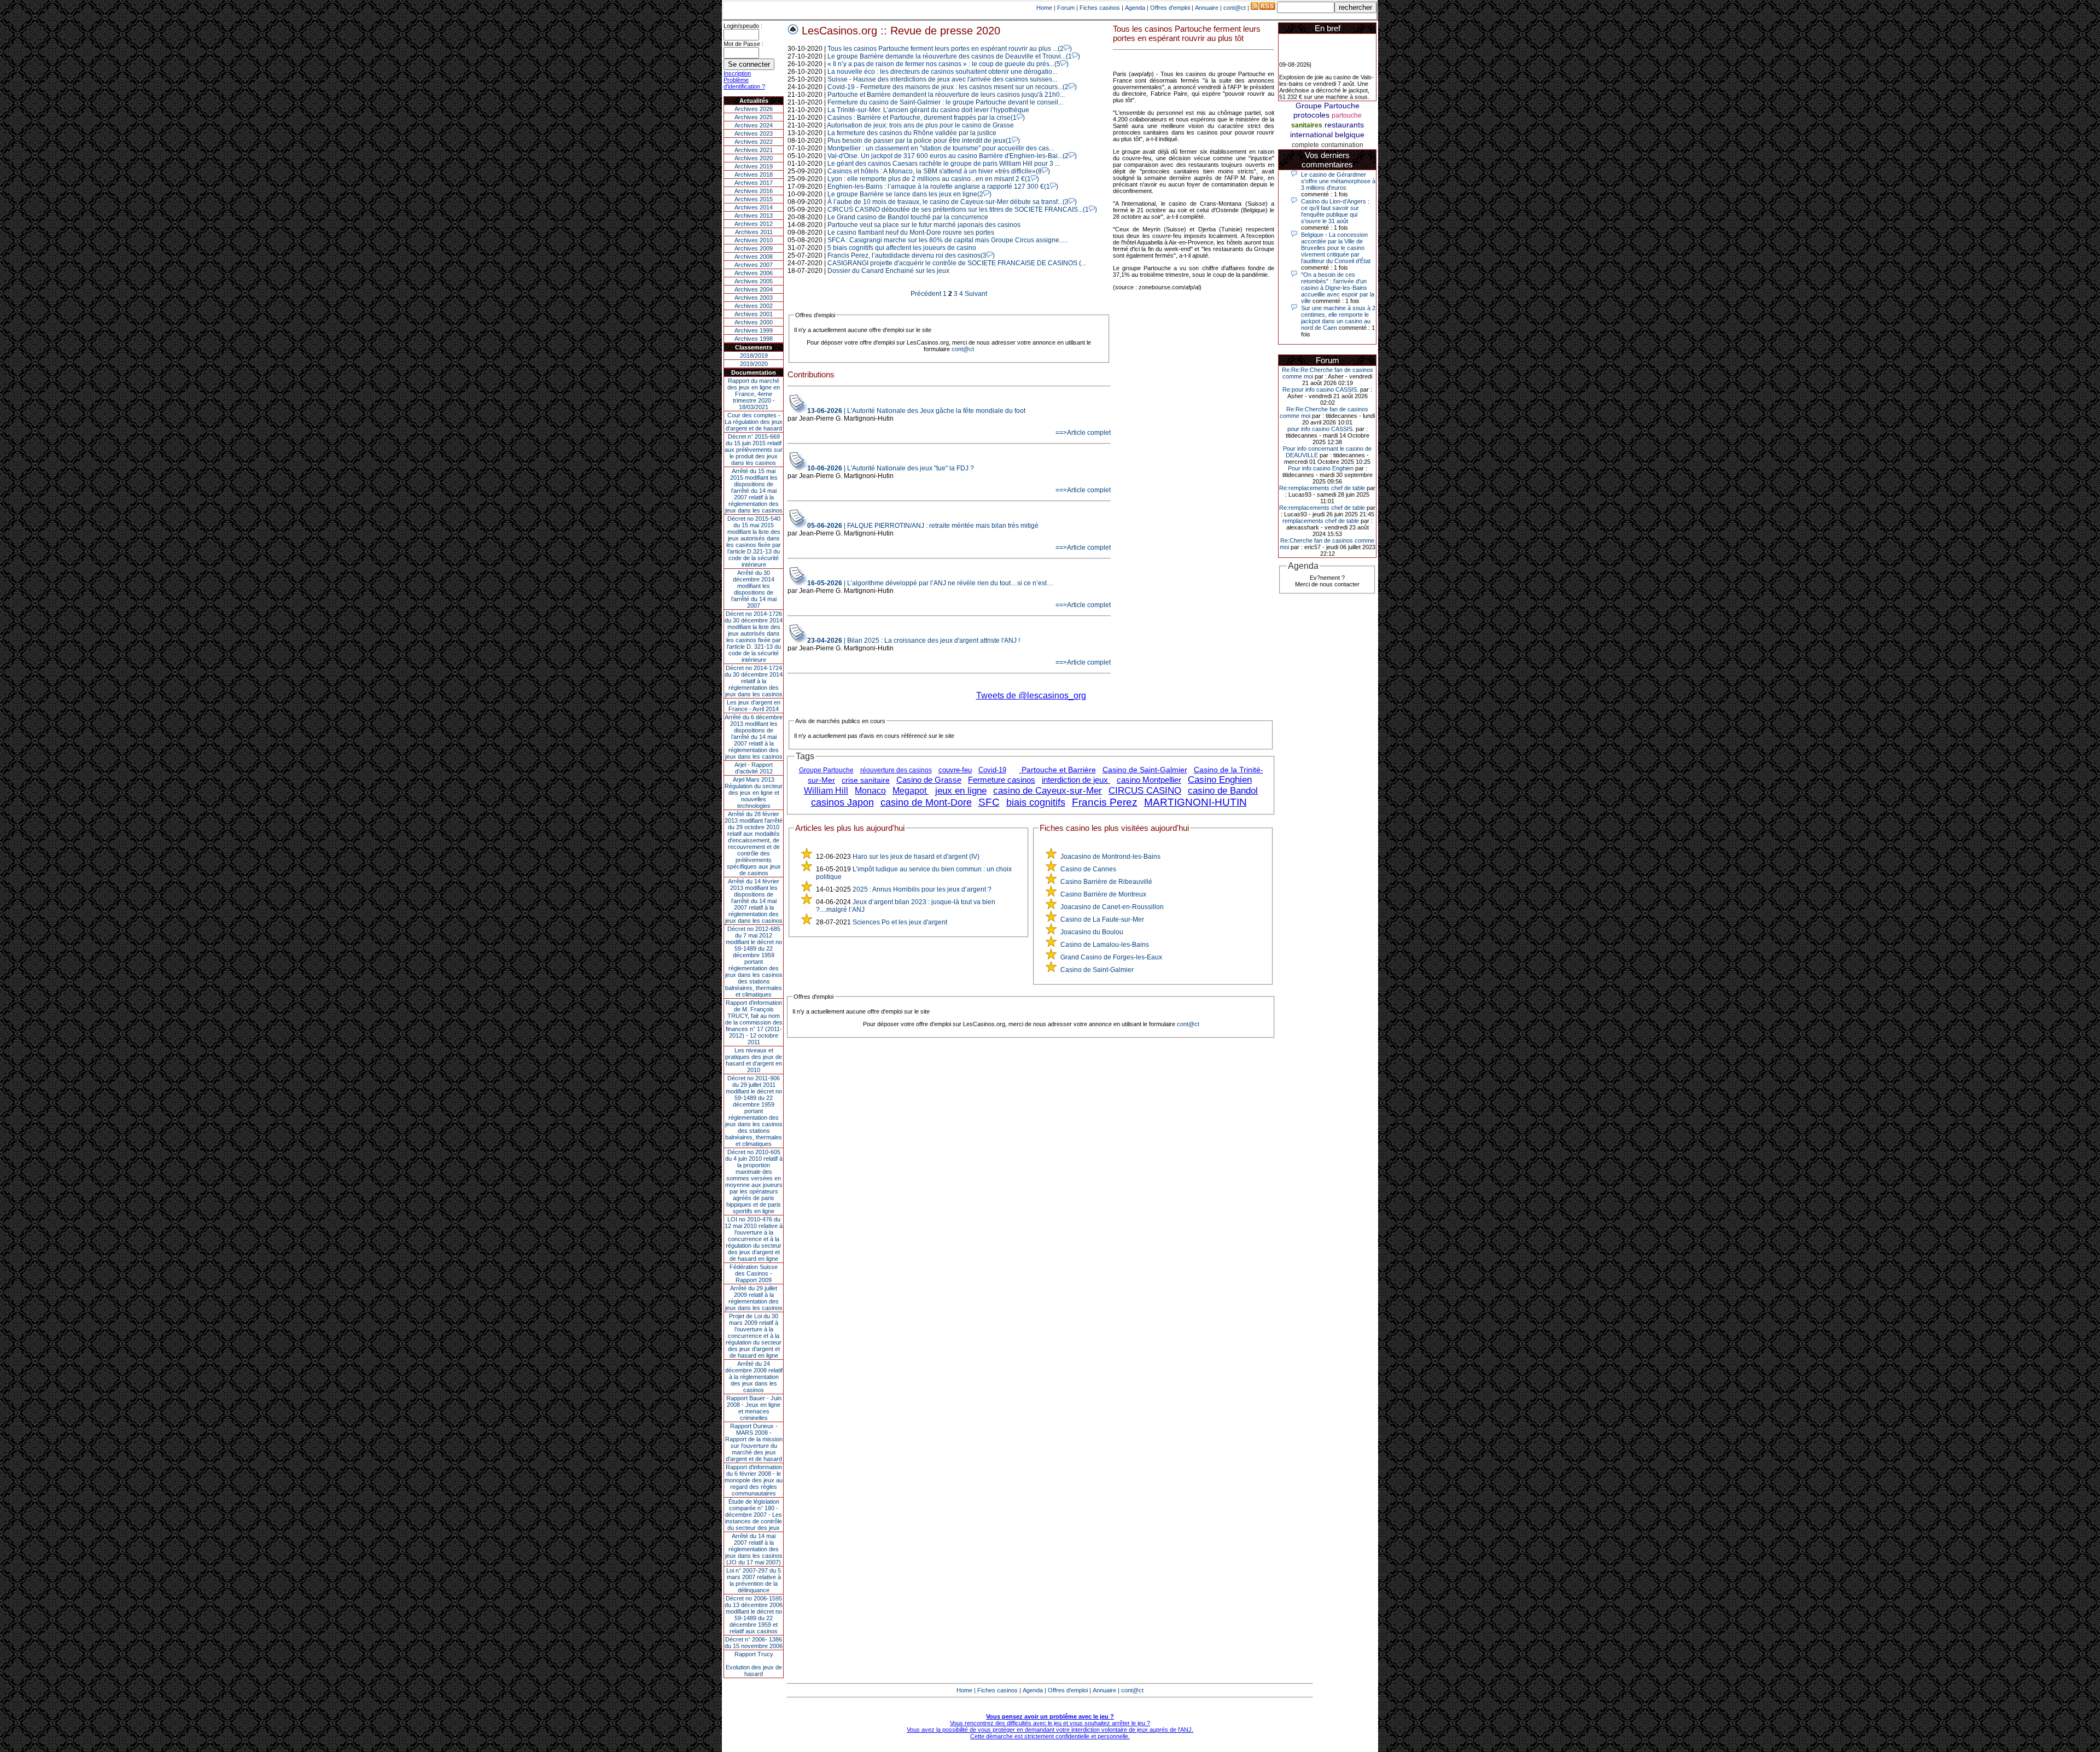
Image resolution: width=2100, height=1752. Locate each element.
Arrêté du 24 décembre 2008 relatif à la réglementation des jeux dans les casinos (754, 1377)
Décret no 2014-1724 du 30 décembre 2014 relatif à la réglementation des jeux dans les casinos (754, 681)
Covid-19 (992, 770)
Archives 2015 (754, 199)
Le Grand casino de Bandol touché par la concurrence (908, 217)
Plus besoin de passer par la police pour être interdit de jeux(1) (924, 141)
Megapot (911, 791)
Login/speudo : (743, 26)
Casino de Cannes (1088, 869)
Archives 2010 (754, 240)
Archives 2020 (754, 158)
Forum (1066, 8)
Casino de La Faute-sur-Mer (1102, 919)
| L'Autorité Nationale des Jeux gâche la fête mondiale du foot (916, 411)
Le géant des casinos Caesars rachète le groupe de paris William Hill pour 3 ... (944, 164)
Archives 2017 (754, 183)
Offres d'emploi (1170, 8)
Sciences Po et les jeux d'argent (900, 922)
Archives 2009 (754, 248)
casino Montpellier (1149, 780)
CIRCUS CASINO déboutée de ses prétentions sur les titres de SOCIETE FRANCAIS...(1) (962, 209)
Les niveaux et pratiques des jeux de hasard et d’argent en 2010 (754, 1060)
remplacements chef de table (1321, 521)
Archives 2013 (754, 216)
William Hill (826, 791)
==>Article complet (1083, 433)
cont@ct (1235, 8)
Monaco (870, 791)
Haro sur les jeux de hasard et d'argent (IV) (916, 857)
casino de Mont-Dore (926, 802)
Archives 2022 (754, 142)
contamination (1342, 145)
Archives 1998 (754, 339)
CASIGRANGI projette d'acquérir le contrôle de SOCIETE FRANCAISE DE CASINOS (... (957, 263)
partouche (1347, 115)
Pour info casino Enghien (1321, 468)
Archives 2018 (754, 174)
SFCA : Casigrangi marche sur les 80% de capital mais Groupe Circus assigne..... (947, 240)
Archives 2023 (754, 133)
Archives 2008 (754, 257)
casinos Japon (842, 802)
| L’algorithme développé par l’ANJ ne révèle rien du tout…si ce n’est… (930, 583)
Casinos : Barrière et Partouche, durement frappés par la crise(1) (926, 118)
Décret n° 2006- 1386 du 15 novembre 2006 (754, 1643)
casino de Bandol (1223, 791)
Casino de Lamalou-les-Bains (1105, 945)
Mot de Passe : (743, 44)
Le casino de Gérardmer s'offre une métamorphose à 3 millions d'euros (1338, 181)
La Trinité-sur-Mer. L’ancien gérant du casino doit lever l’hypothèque (928, 110)
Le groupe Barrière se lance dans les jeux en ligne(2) (909, 194)
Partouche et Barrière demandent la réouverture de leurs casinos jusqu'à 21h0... (946, 95)
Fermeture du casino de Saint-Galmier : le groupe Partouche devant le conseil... (945, 102)
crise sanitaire (866, 780)
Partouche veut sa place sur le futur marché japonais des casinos (924, 225)
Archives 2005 (754, 281)
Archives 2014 (754, 207)
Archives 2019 (754, 166)
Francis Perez (1105, 802)
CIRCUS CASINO (1145, 791)
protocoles (1311, 115)
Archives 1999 (754, 330)
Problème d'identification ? (744, 83)
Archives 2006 (754, 273)
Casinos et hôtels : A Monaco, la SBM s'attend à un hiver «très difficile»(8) (939, 171)
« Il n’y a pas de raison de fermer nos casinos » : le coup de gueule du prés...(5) (948, 64)
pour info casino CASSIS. (1321, 429)
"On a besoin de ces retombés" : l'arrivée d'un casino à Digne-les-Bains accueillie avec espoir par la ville (1338, 288)
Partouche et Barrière (1058, 770)
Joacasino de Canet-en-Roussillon (1112, 907)
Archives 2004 (754, 289)
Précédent (926, 294)
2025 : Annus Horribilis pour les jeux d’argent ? (922, 889)
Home (1044, 8)
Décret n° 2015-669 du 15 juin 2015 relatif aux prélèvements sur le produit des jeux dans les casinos (754, 450)
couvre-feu (955, 770)
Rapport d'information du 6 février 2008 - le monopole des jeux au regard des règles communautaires (754, 1480)
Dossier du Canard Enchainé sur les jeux (888, 271)
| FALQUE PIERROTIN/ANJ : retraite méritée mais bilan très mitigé (923, 526)
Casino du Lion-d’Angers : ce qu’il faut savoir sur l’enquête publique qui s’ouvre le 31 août (1335, 211)
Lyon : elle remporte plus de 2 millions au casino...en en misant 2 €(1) (933, 179)
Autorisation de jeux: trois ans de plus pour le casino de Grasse (920, 125)
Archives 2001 (754, 314)
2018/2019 (754, 356)
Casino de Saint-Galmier (1145, 770)
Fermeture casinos (1002, 780)
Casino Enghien (1220, 780)
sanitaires (1307, 125)
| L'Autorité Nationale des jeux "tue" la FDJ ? (891, 468)
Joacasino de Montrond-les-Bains (1110, 857)
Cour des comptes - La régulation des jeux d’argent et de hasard (754, 422)
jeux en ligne (961, 791)
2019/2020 (754, 364)
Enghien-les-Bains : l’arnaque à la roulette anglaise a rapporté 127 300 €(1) (943, 187)
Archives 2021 (754, 150)
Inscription (737, 73)
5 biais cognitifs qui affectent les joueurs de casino (902, 248)
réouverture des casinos (896, 770)
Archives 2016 (754, 191)
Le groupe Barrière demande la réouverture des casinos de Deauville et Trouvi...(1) (954, 56)
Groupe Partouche (826, 770)
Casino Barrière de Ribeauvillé (1106, 882)
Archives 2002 (754, 306)
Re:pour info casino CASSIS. (1320, 389)
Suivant (976, 294)
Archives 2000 (754, 322)
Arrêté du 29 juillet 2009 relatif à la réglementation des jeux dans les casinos (754, 1298)
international (1311, 135)
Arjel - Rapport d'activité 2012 (754, 768)
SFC (989, 802)
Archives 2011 (754, 232)
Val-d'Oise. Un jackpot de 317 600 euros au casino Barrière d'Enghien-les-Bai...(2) (952, 156)
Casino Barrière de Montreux (1103, 894)
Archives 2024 (754, 125)
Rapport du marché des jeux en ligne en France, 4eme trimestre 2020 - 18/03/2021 (754, 394)
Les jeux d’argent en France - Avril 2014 (754, 706)
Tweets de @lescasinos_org (1031, 695)
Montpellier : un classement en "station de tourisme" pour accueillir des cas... (941, 148)
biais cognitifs (1036, 802)
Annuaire (1207, 8)
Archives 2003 (754, 298)
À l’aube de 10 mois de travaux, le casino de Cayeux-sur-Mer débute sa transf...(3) (952, 202)
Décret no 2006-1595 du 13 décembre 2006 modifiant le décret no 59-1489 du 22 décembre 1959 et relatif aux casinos (754, 1615)
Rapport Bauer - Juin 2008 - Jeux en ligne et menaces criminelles (754, 1408)
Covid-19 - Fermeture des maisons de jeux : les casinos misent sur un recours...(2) (952, 87)
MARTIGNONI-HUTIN (1195, 802)
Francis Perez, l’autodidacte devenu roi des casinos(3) (911, 255)
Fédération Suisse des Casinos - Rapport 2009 (754, 1273)
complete (1305, 145)
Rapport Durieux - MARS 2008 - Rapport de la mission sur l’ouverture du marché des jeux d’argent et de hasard (754, 1442)
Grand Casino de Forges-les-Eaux (1111, 957)
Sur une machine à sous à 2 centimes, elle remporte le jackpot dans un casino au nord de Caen (1338, 318)
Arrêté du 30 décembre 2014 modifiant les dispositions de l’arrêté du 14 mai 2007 (754, 589)
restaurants (1344, 125)
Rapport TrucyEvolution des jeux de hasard (754, 1664)
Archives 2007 (754, 265)
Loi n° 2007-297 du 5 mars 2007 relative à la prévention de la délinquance (754, 1580)
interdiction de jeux (1076, 780)
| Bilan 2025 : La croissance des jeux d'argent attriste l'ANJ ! (914, 641)
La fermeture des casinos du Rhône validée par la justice (912, 133)
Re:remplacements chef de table (1322, 488)
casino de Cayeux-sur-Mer (1048, 791)
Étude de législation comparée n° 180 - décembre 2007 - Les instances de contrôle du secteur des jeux (754, 1515)
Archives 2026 (754, 109)
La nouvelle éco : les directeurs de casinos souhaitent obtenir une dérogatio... (942, 72)
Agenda (1135, 8)
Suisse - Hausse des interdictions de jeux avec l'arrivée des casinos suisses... (942, 79)
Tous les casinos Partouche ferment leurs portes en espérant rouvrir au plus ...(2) (950, 49)
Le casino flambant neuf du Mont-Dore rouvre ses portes (911, 232)
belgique (1350, 135)
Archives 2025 (754, 117)
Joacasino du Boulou (1092, 932)
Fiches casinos (1100, 8)
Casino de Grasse (929, 780)
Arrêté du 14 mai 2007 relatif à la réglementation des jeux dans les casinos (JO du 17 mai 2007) (754, 1549)
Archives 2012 (754, 224)
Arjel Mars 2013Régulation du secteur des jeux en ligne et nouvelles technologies (754, 793)
